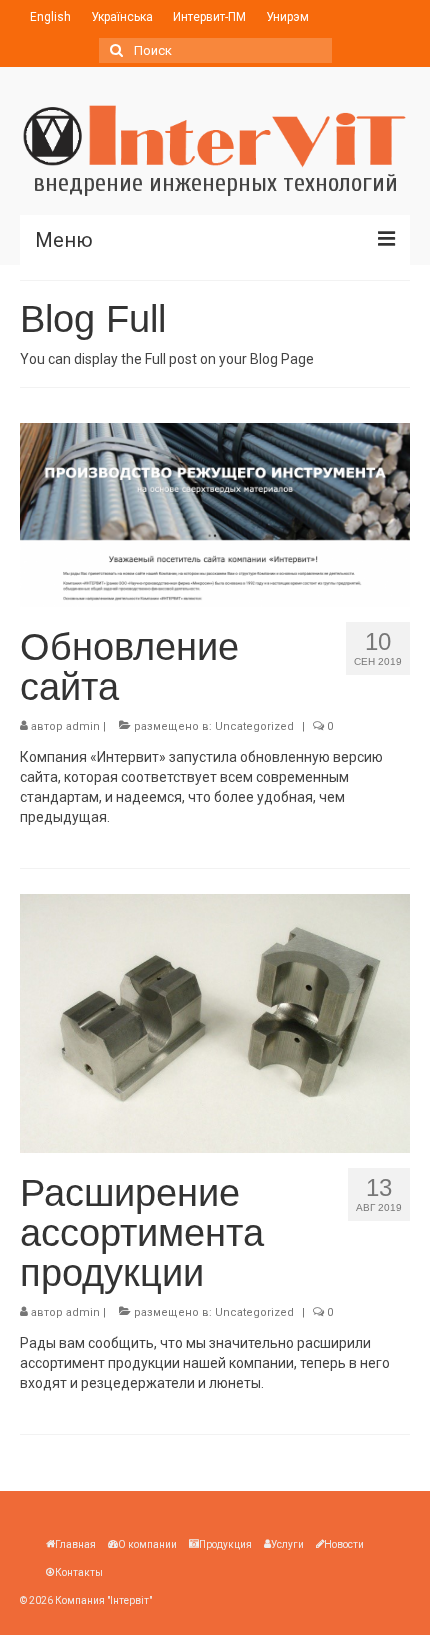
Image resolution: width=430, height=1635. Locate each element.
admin (83, 726)
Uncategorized (254, 726)
